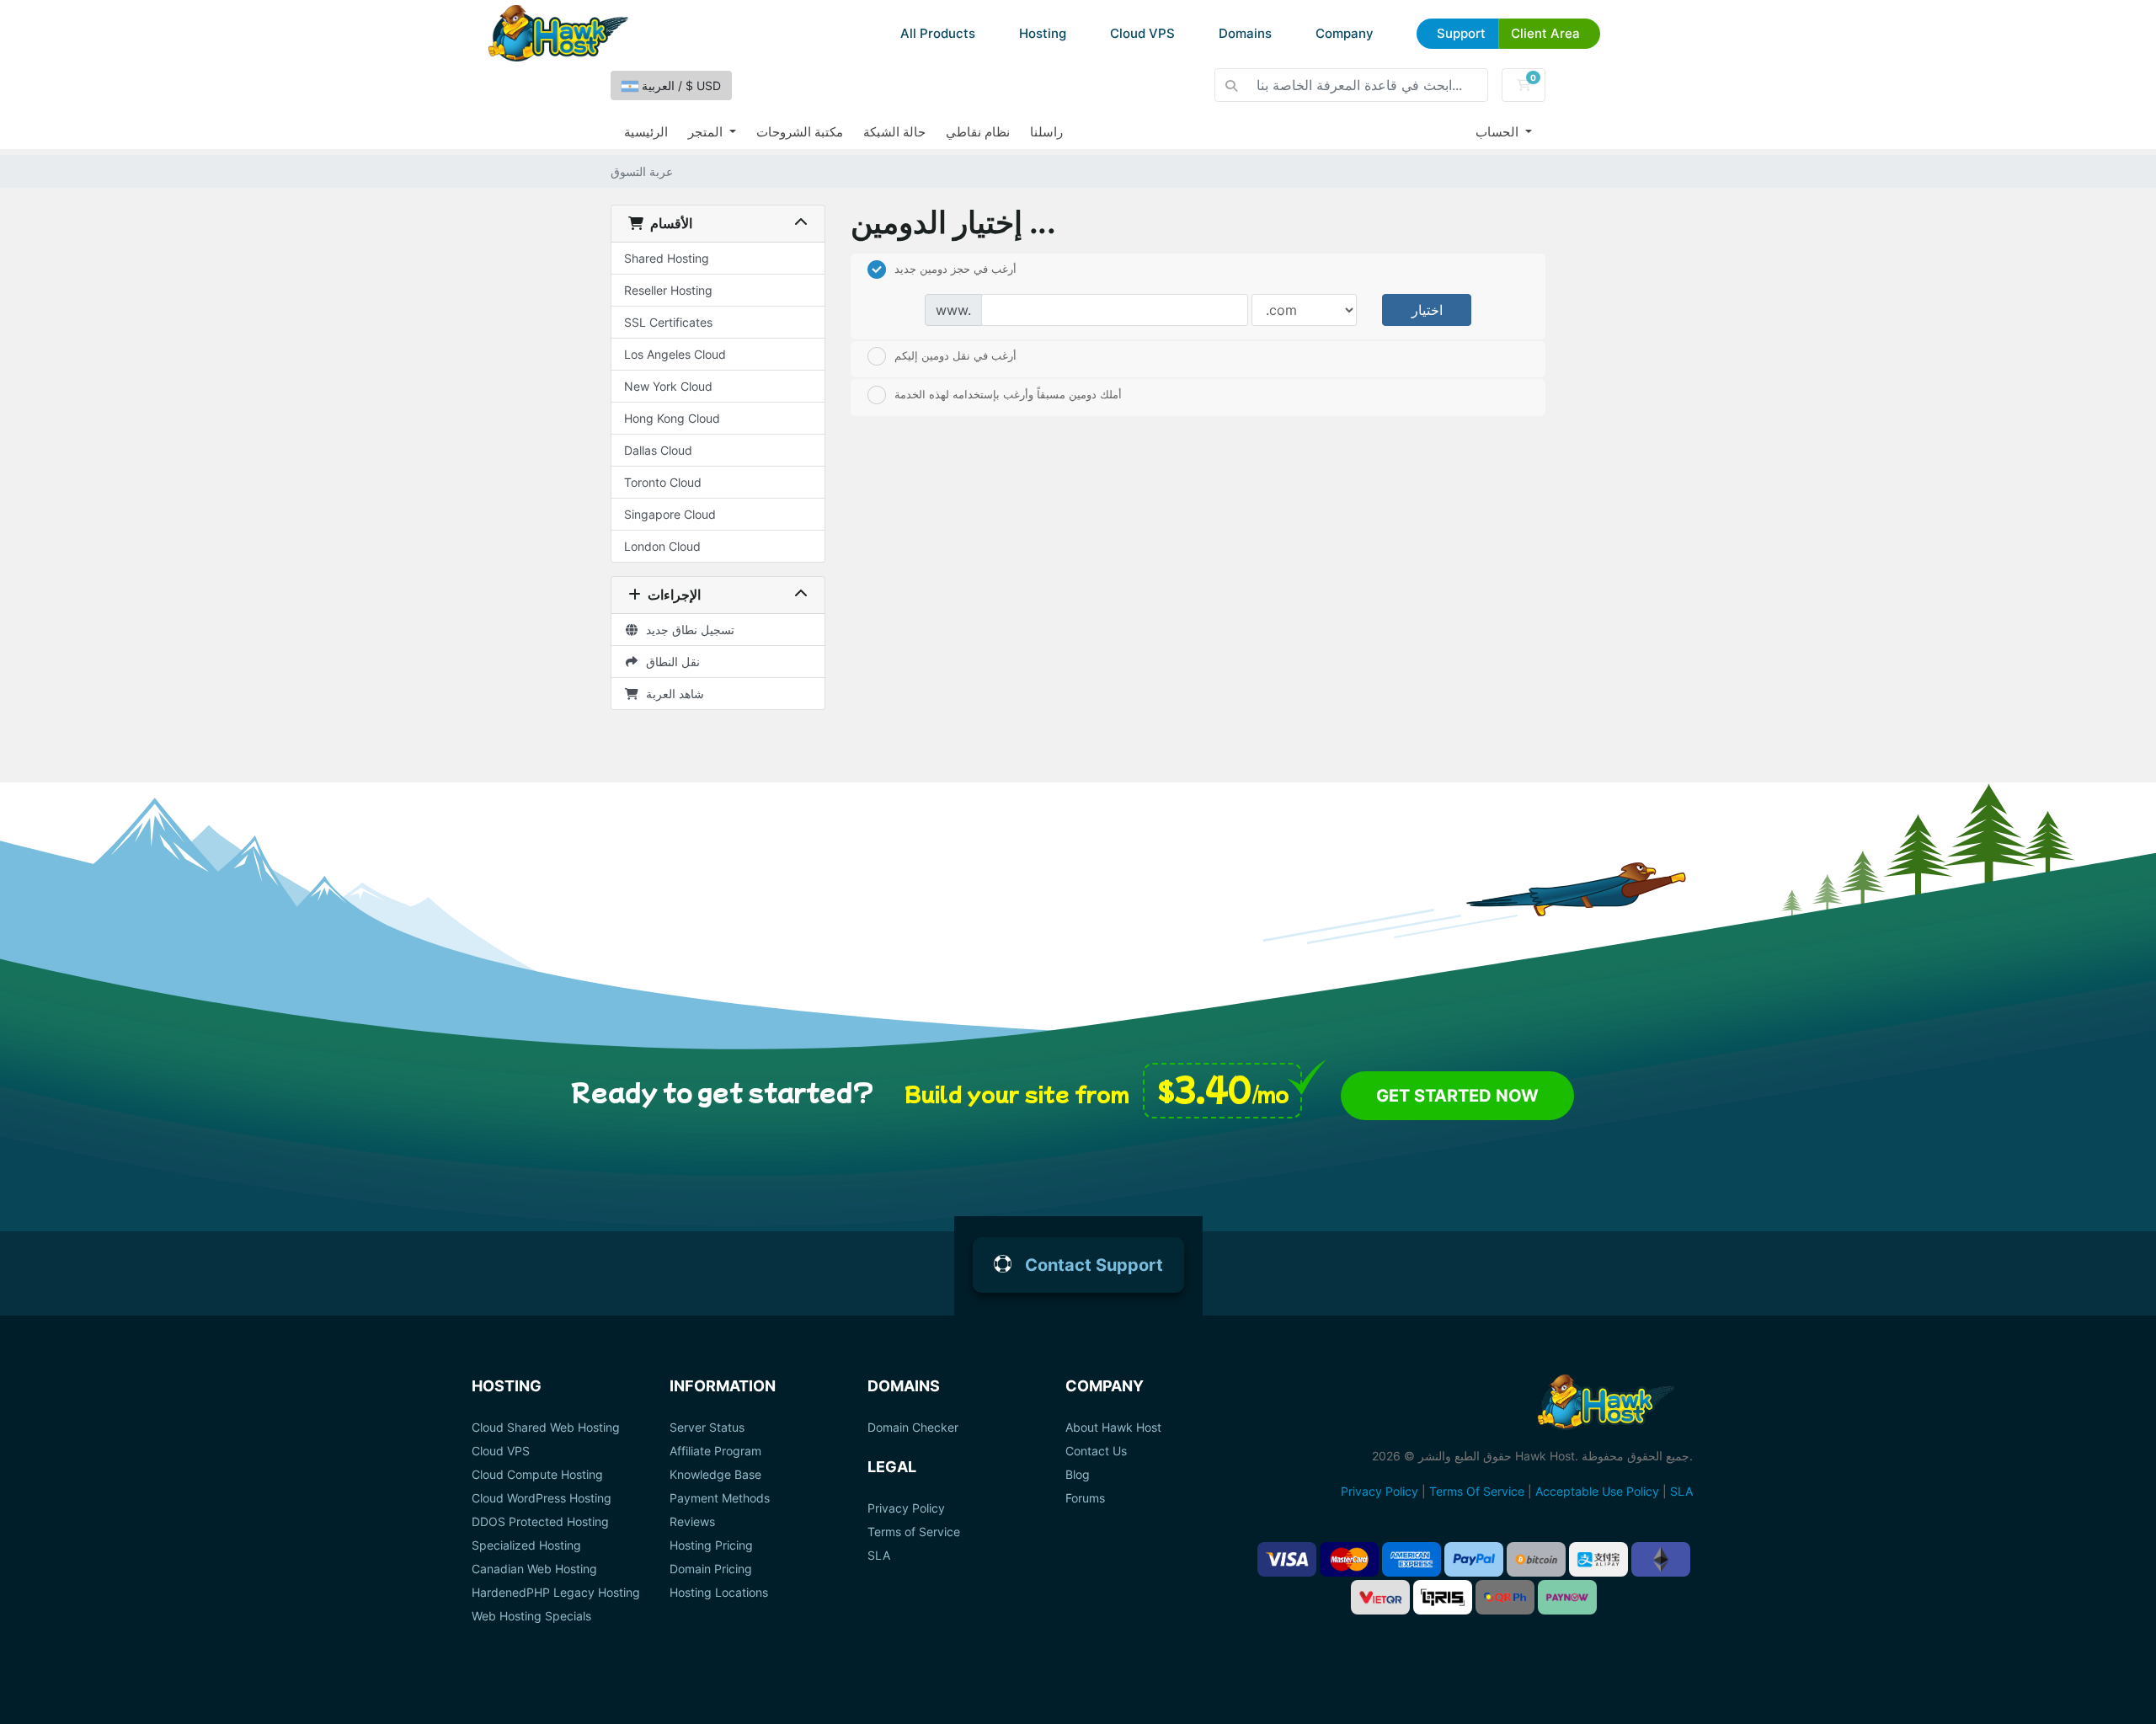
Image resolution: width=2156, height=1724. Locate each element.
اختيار (1427, 310)
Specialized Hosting (526, 1545)
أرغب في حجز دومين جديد (955, 268)
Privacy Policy (906, 1508)
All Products (938, 33)
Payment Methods (720, 1498)
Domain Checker (913, 1428)
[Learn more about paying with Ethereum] (1661, 1559)
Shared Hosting (667, 258)
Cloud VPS (1142, 33)
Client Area (1545, 33)
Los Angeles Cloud (675, 354)
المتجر (707, 132)
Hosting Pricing (711, 1545)
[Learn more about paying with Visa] (1287, 1559)
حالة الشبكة (894, 132)
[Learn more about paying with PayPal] (1474, 1559)
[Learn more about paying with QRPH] (1505, 1597)
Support (1461, 33)
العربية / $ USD (680, 85)
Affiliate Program (715, 1451)
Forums (1085, 1498)
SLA (879, 1556)
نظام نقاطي (978, 132)
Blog (1078, 1475)
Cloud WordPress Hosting (542, 1498)
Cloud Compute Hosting (537, 1475)
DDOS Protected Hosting (540, 1522)
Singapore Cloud (670, 514)
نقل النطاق (670, 662)
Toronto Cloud (663, 482)
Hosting (1043, 33)
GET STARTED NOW (1457, 1096)
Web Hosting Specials (531, 1616)
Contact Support (1094, 1265)
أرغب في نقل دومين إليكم (955, 355)
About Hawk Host (1113, 1428)
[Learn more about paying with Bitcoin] (1536, 1559)
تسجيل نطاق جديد (687, 630)
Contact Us (1096, 1451)
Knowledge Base (715, 1475)
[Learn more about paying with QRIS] (1443, 1597)
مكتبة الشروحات (800, 132)
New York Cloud (668, 386)
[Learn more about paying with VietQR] (1380, 1597)
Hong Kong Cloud (672, 418)
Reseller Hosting (668, 290)
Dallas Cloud (658, 450)
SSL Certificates (668, 322)
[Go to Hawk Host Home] (558, 33)
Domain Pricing (711, 1569)
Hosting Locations (719, 1593)
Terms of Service (914, 1532)
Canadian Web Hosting (534, 1569)
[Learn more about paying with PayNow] (1567, 1597)
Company (1345, 33)
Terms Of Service (1477, 1491)
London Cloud (662, 546)
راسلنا (1046, 132)
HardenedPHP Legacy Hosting (556, 1593)
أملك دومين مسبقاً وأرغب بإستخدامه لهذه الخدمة (1008, 393)
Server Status (707, 1428)
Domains (1245, 33)
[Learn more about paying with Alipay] (1598, 1559)
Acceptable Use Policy (1597, 1491)
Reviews (692, 1522)
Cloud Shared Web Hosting (546, 1428)
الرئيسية (646, 132)
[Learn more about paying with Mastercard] (1349, 1559)
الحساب (1499, 132)
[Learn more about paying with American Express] (1412, 1559)
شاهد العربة (672, 694)
